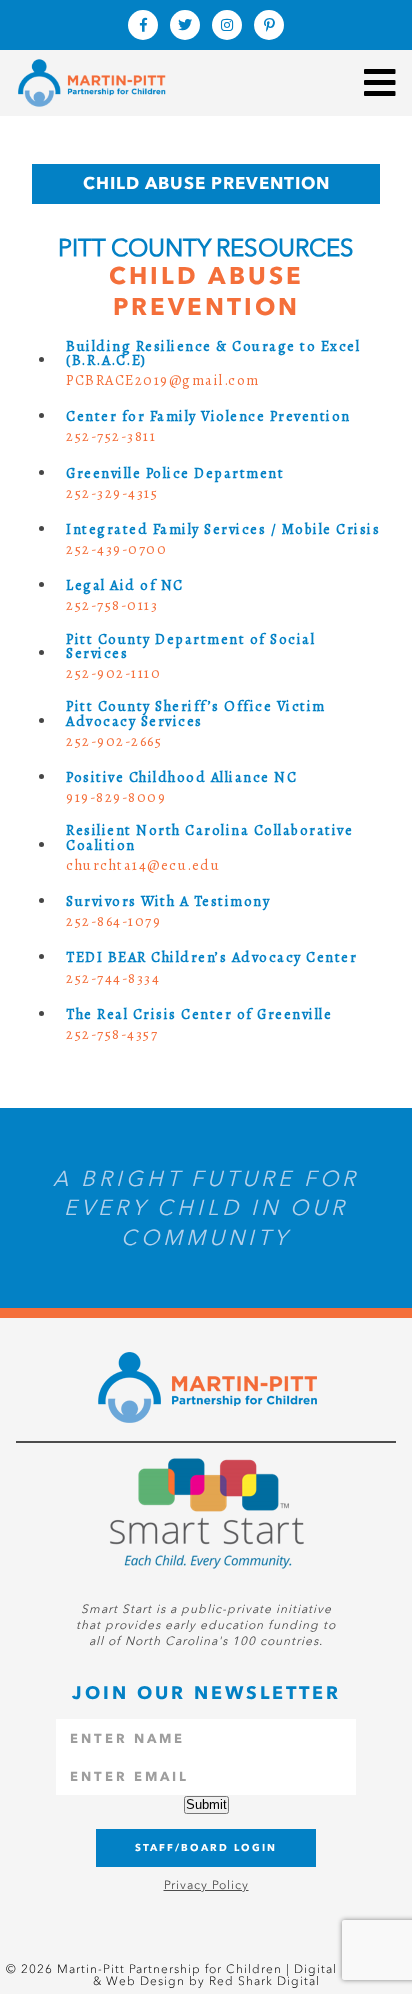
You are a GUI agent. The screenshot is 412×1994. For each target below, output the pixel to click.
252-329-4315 (112, 493)
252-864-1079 (113, 921)
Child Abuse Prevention (206, 183)
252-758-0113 (112, 605)
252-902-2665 (114, 741)
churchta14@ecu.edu (143, 865)
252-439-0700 (116, 549)
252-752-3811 (111, 436)
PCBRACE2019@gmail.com (163, 380)
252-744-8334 (113, 978)
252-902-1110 (113, 673)
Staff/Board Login (206, 1847)
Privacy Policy (206, 1885)
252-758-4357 (112, 1034)
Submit (206, 1804)
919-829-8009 (116, 797)
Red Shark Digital (264, 1981)
